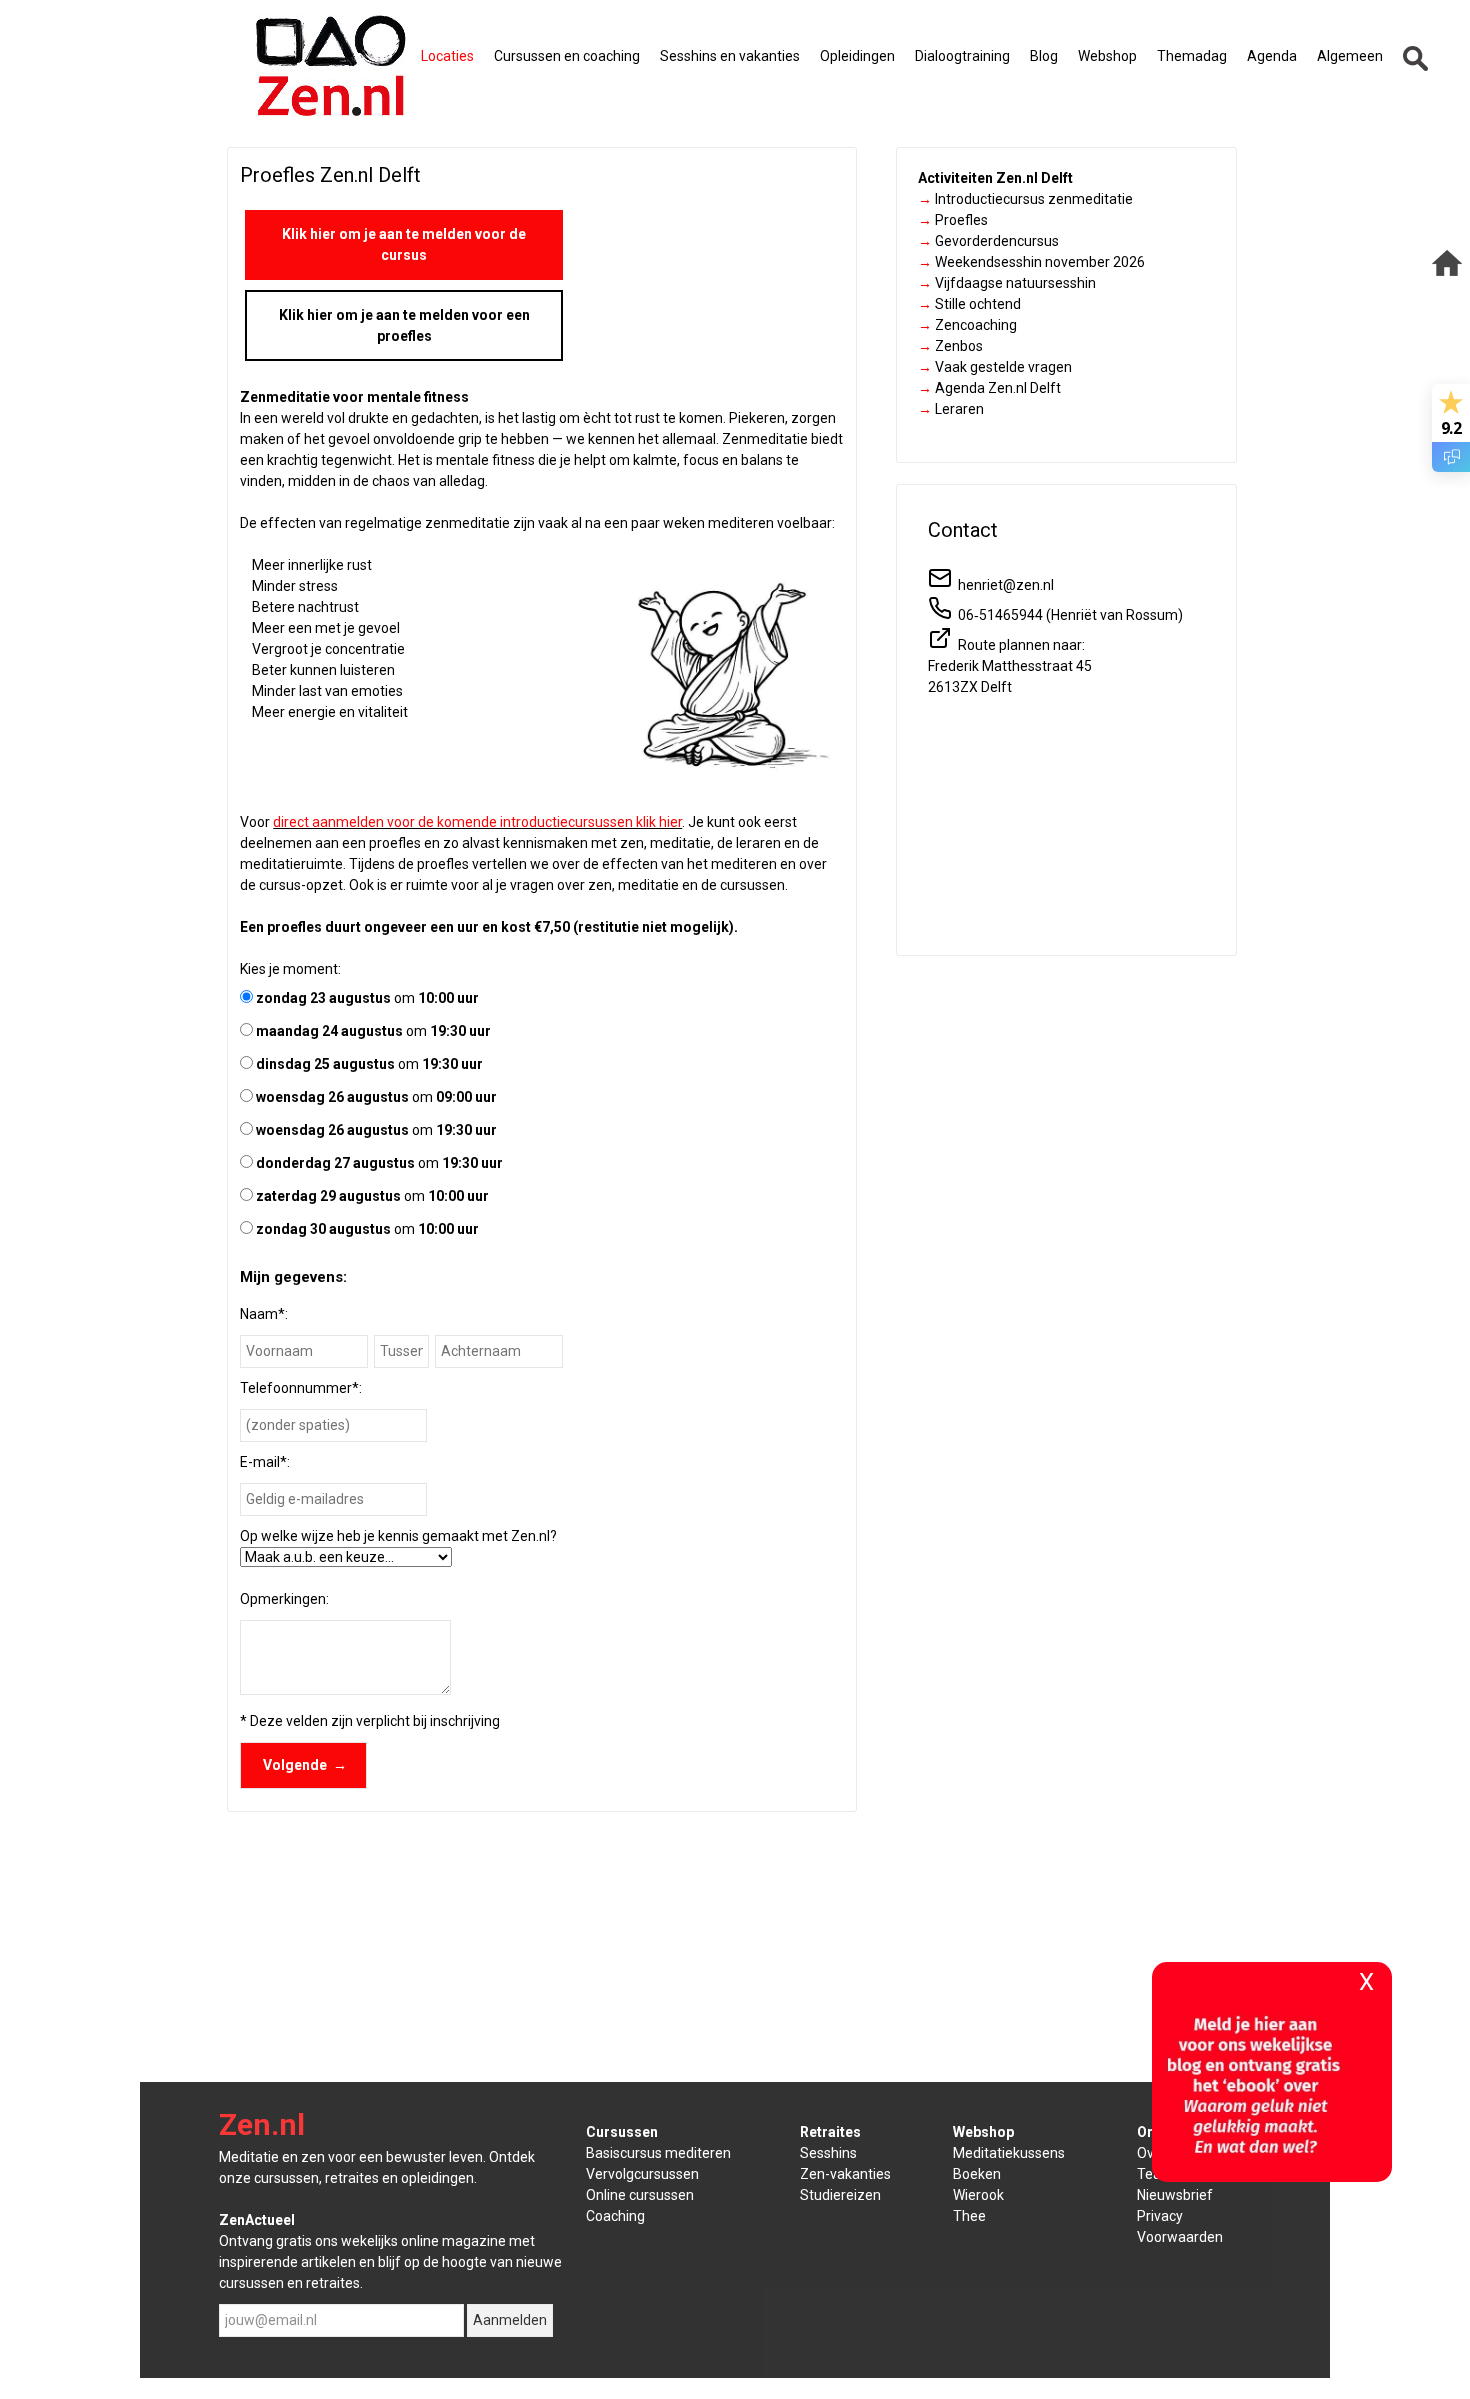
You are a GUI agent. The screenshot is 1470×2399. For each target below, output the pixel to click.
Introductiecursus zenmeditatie (1025, 199)
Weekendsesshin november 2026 (1031, 262)
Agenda (1272, 56)
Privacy (1160, 2216)
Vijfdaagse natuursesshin (1007, 283)
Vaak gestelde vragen (995, 367)
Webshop (1107, 56)
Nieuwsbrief (1175, 2195)
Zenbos (950, 346)
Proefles (953, 220)
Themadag (1192, 56)
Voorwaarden (1180, 2237)
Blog (1044, 56)
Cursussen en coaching (567, 56)
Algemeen (1350, 56)
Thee (969, 2216)
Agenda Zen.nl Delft (989, 388)
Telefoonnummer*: (301, 1388)
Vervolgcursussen (642, 2174)
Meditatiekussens (1009, 2153)
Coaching (615, 2216)
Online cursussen (640, 2195)
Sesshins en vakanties (730, 56)
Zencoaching (967, 325)
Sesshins (828, 2153)
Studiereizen (840, 2195)
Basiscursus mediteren (658, 2153)
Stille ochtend (969, 304)
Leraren (951, 409)
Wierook (978, 2195)
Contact (963, 530)
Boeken (977, 2174)
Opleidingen (857, 56)
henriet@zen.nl (1003, 585)
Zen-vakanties (845, 2174)
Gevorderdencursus (988, 241)
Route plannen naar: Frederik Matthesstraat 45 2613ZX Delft (1010, 666)
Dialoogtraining (962, 56)
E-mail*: (265, 1462)
